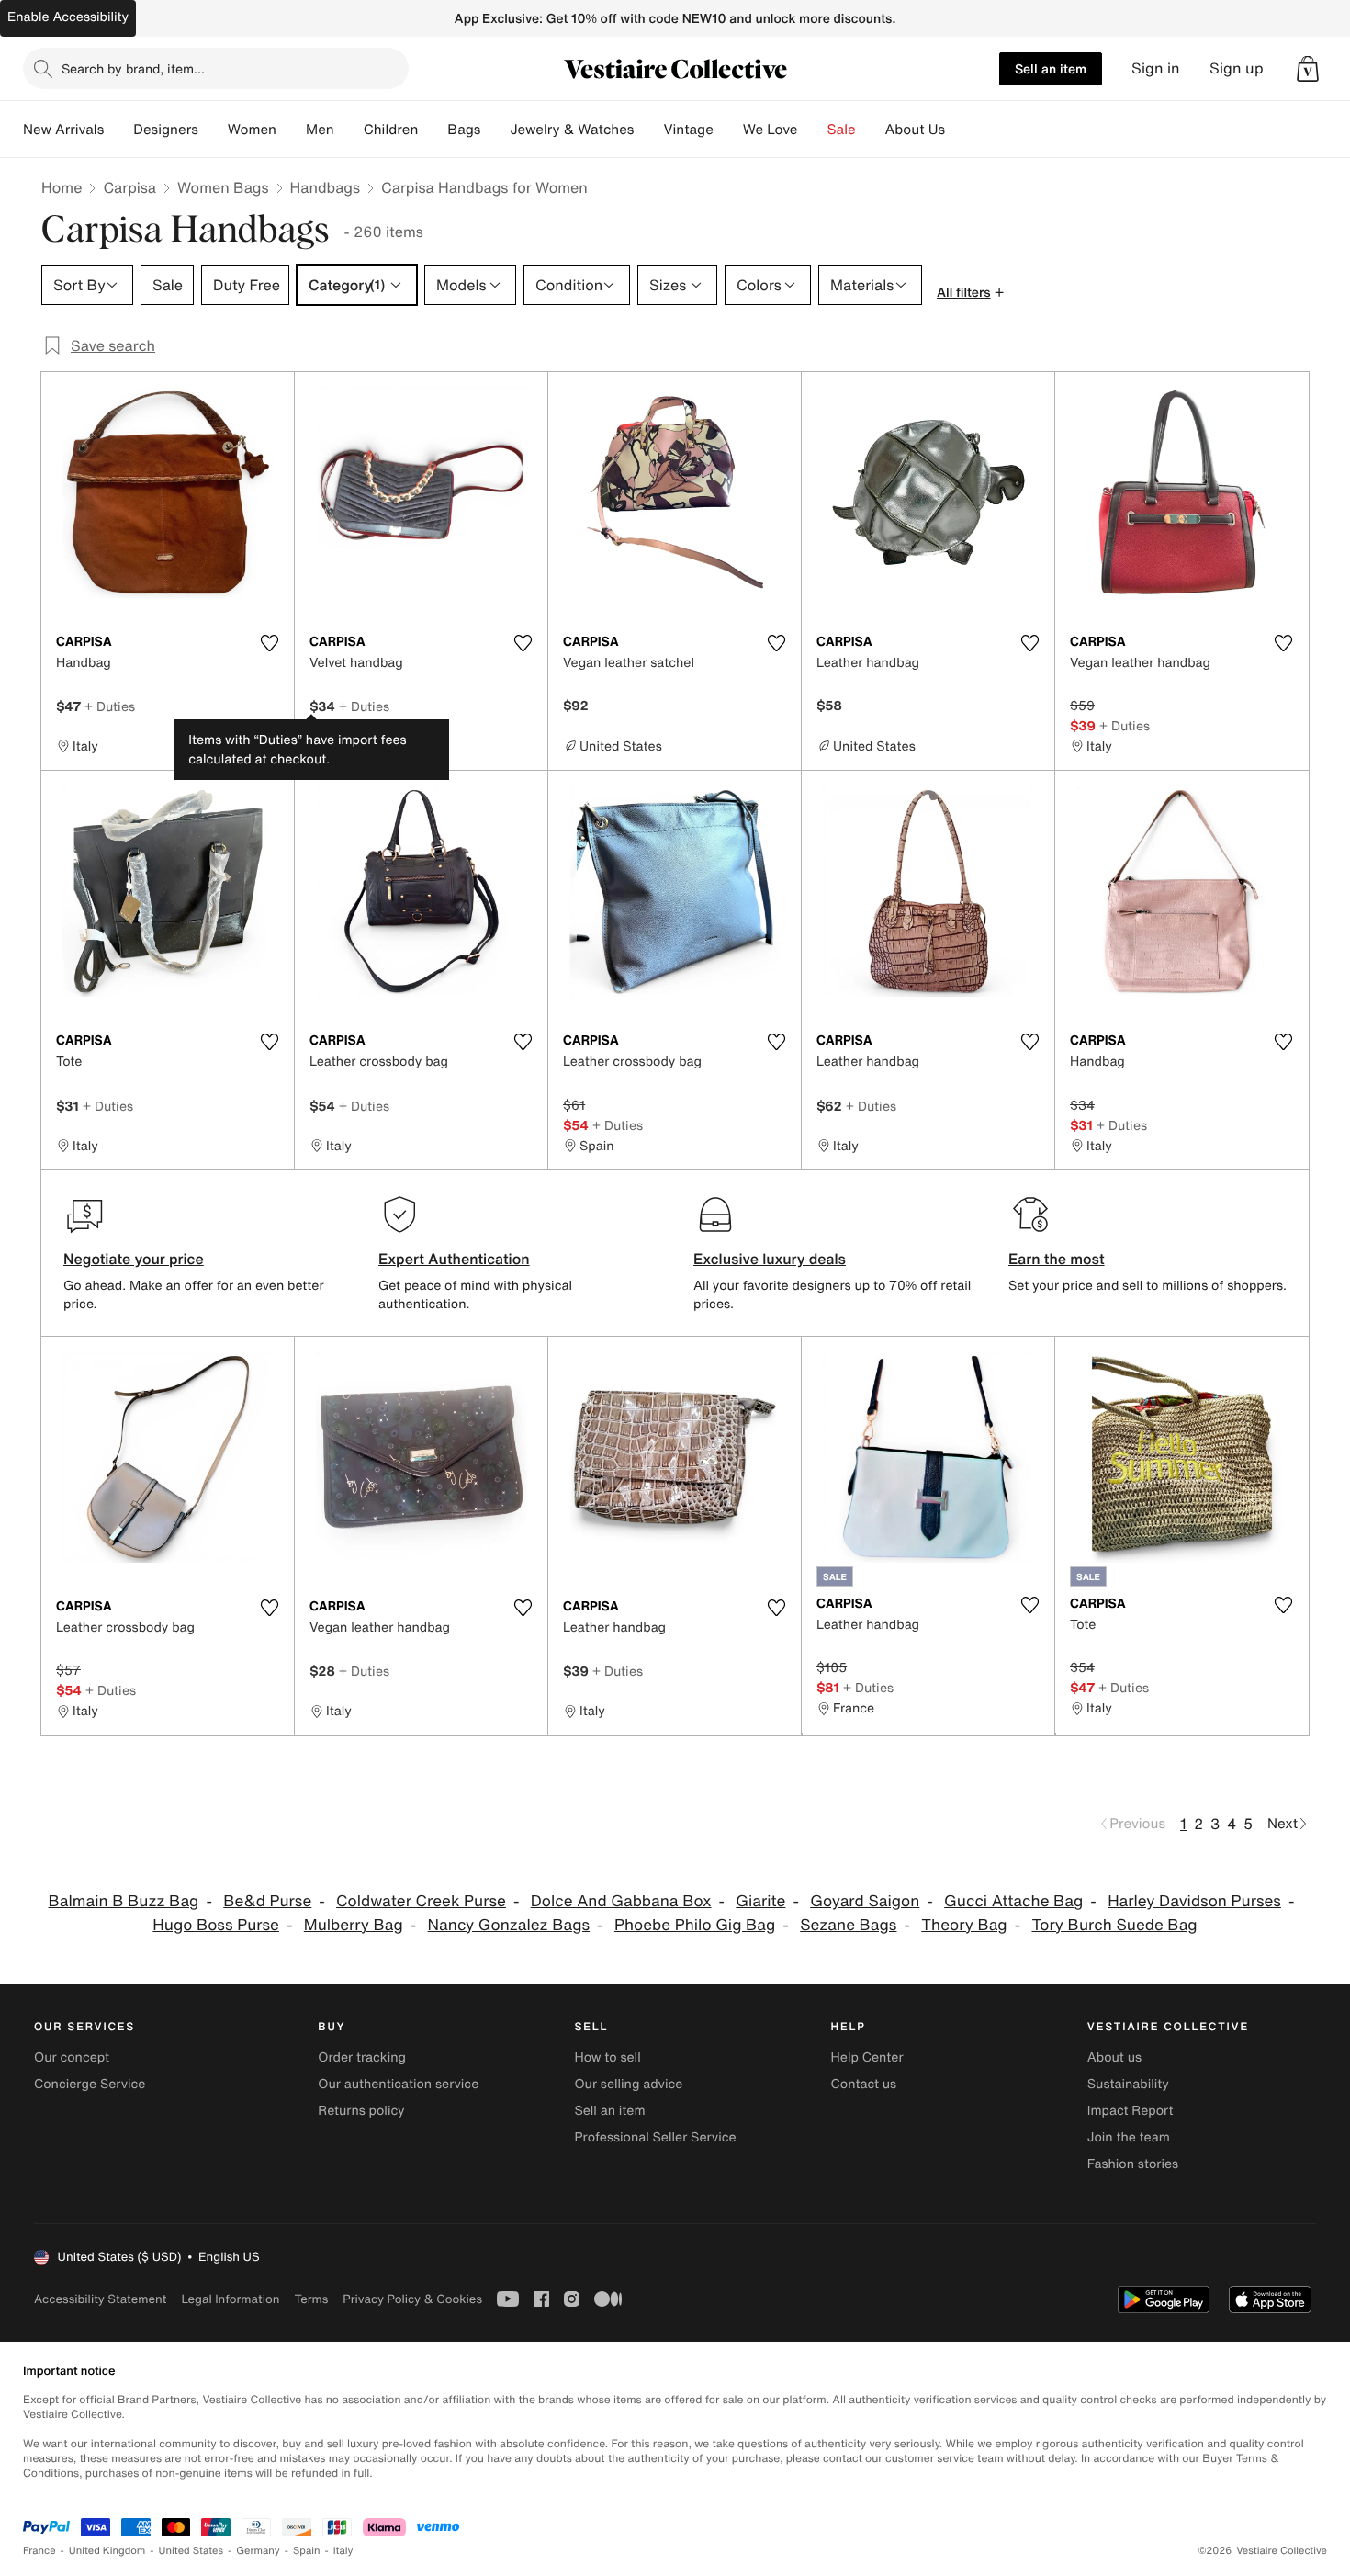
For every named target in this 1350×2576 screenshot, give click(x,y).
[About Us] (960, 130)
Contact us (864, 2084)
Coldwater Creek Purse (421, 1901)
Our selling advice (628, 2084)
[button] (1308, 69)
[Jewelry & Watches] (648, 130)
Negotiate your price (134, 1259)
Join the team (1129, 2137)
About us (1114, 2057)
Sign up (1237, 68)
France (39, 2551)
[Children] (433, 130)
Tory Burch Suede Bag (1114, 1925)
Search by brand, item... (133, 68)
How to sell (607, 2057)
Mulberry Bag (354, 1925)
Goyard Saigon (865, 1901)
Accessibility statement (100, 2299)
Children (391, 130)
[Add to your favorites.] (269, 643)
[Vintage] (728, 130)
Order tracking (362, 2057)
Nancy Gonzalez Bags (509, 1925)
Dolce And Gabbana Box (621, 1901)
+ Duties (110, 706)
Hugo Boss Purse (216, 1925)
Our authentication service (398, 2084)
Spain (307, 2551)
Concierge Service (90, 2084)
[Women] (291, 130)
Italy (343, 2551)
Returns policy (361, 2111)
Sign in (1156, 68)
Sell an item (1051, 68)
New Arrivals (63, 130)
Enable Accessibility (68, 17)
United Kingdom (107, 2551)
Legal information (230, 2299)
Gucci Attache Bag (1013, 1901)
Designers (166, 130)
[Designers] (213, 130)
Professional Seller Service (655, 2137)
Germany (258, 2551)
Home (62, 187)
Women (252, 130)
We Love (771, 130)
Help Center (867, 2057)
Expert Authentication (454, 1259)
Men (320, 130)
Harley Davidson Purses (1194, 1901)
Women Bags (223, 187)
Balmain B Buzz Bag (124, 1901)
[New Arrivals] (118, 130)
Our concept (72, 2057)
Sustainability (1128, 2084)
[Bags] (495, 130)
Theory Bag (964, 1925)
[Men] (349, 130)
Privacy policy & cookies (412, 2299)
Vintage (688, 130)
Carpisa (129, 187)
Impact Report (1131, 2111)
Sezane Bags (848, 1925)
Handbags (325, 187)
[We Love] (813, 130)
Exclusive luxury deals (770, 1259)
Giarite (760, 1901)
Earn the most (1057, 1259)
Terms (311, 2299)
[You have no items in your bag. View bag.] (1308, 69)
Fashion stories (1133, 2164)
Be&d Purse (267, 1901)
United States (191, 2551)
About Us (915, 130)
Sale (842, 130)
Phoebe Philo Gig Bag (695, 1925)
